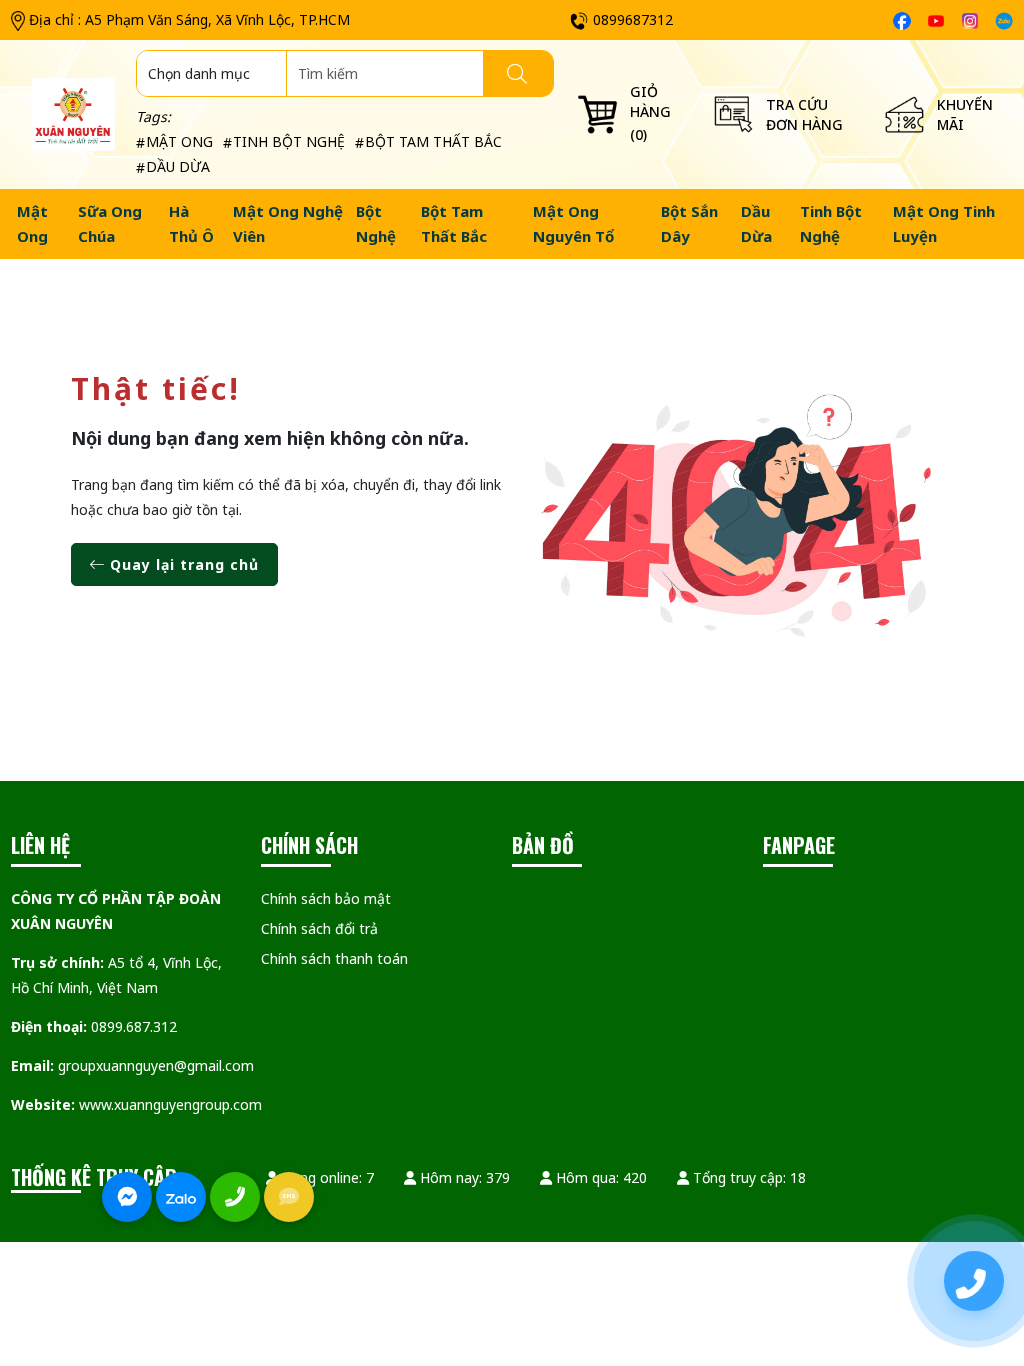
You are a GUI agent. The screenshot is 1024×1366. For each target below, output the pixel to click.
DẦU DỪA (178, 166)
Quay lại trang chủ (182, 564)
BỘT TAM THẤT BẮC (433, 141)
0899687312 (633, 19)
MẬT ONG (179, 141)
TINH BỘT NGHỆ (289, 141)
